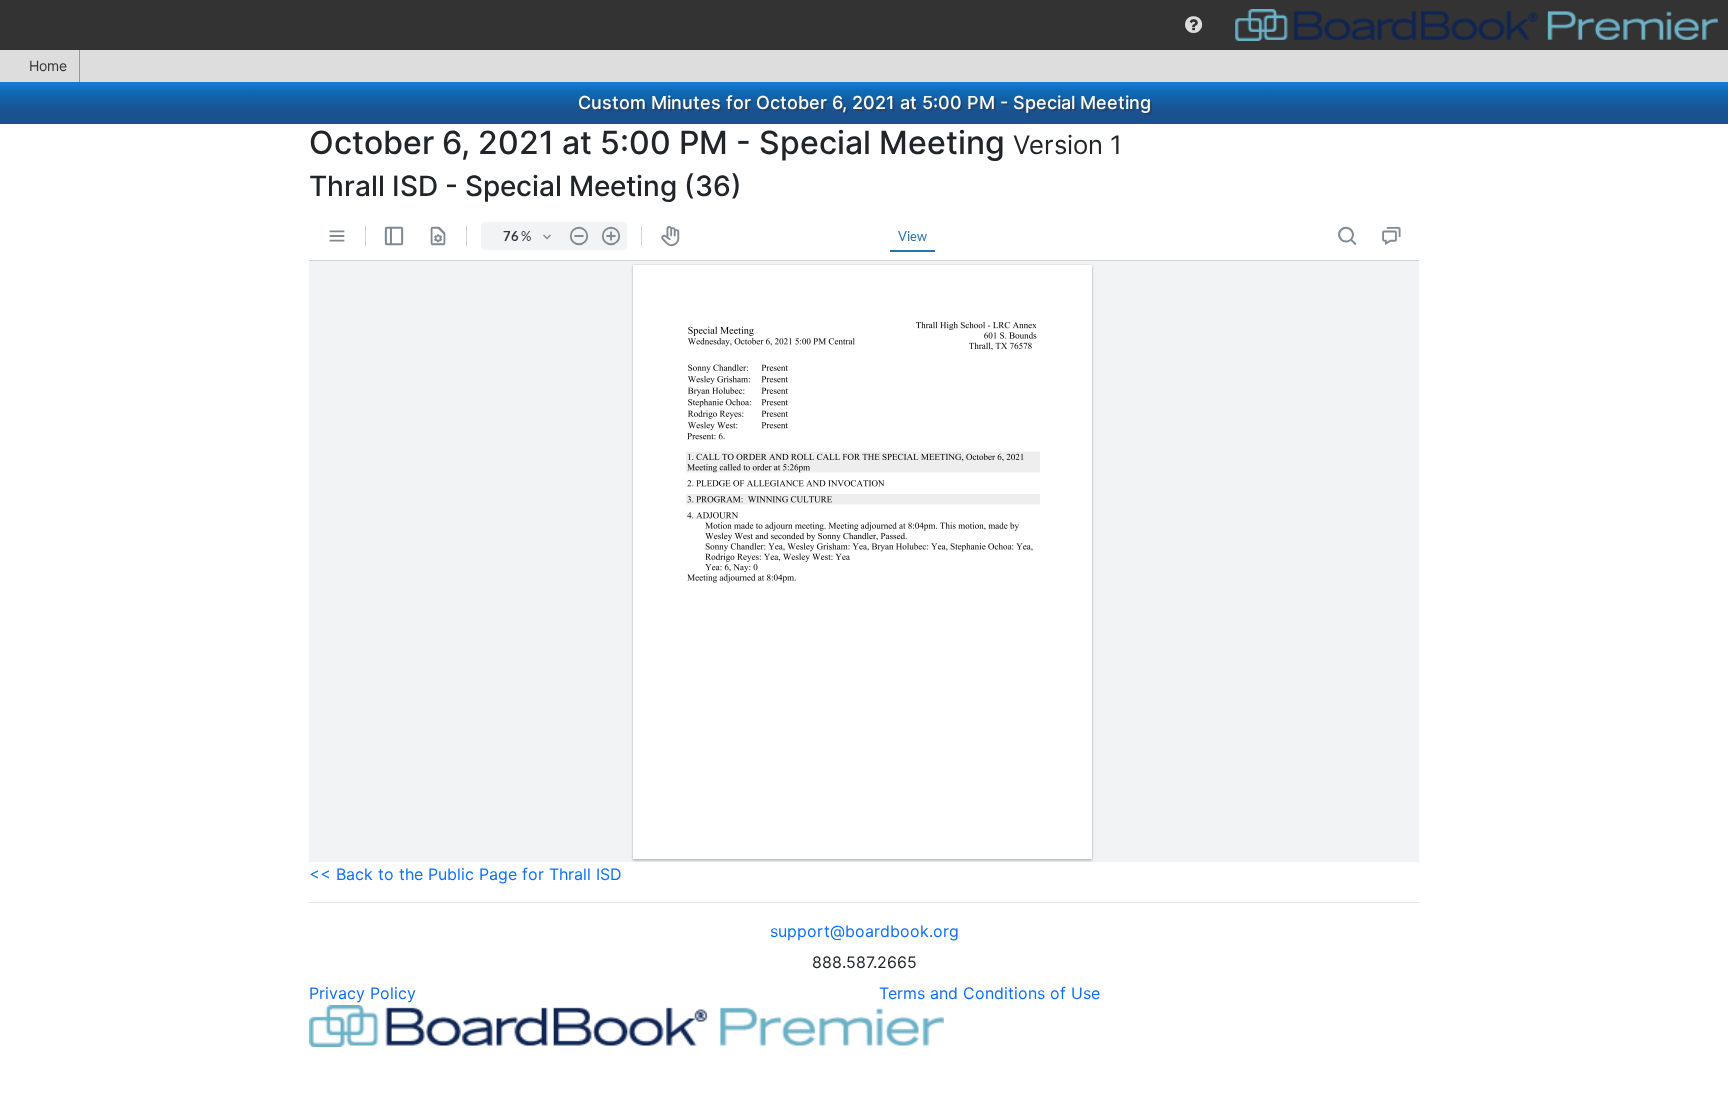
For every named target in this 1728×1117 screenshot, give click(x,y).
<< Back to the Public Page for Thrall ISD (465, 874)
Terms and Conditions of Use (989, 993)
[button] (1193, 25)
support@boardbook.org (864, 931)
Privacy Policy (362, 993)
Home (48, 65)
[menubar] (864, 25)
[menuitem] (1193, 25)
